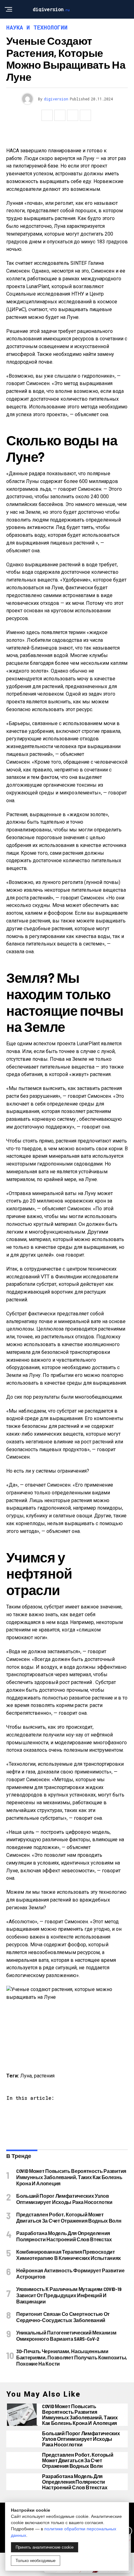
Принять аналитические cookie (45, 2547)
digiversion (56, 99)
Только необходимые (36, 2561)
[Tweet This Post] (60, 115)
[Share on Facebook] (47, 115)
